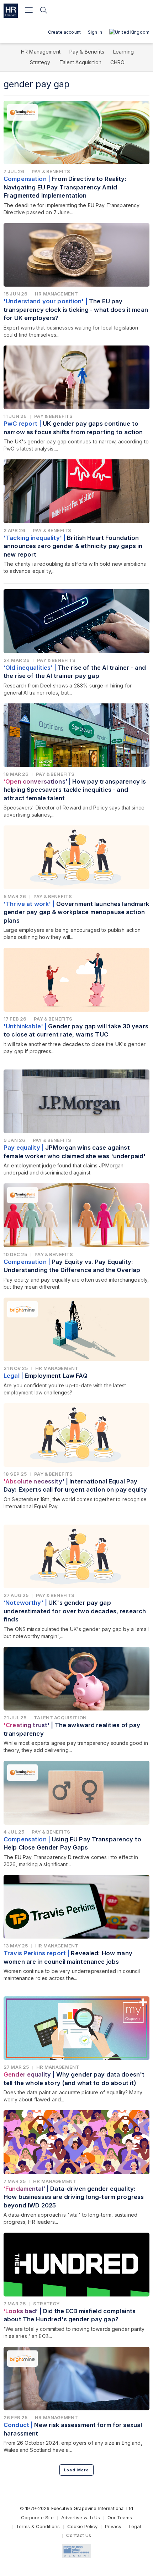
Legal (135, 2526)
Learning (123, 52)
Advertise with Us (81, 2517)
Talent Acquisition (81, 62)
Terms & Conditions (38, 2526)
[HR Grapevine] (11, 11)
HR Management (41, 52)
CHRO (118, 62)
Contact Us (79, 2535)
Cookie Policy (82, 2526)
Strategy (40, 62)
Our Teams (120, 2517)
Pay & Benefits (87, 52)
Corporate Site (37, 2517)
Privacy (113, 2526)
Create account (64, 32)
